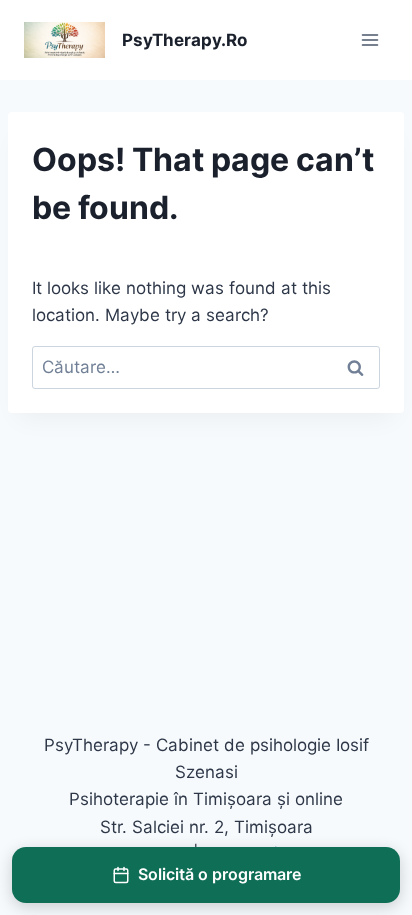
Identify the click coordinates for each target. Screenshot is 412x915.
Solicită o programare (219, 874)
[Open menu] (369, 39)
